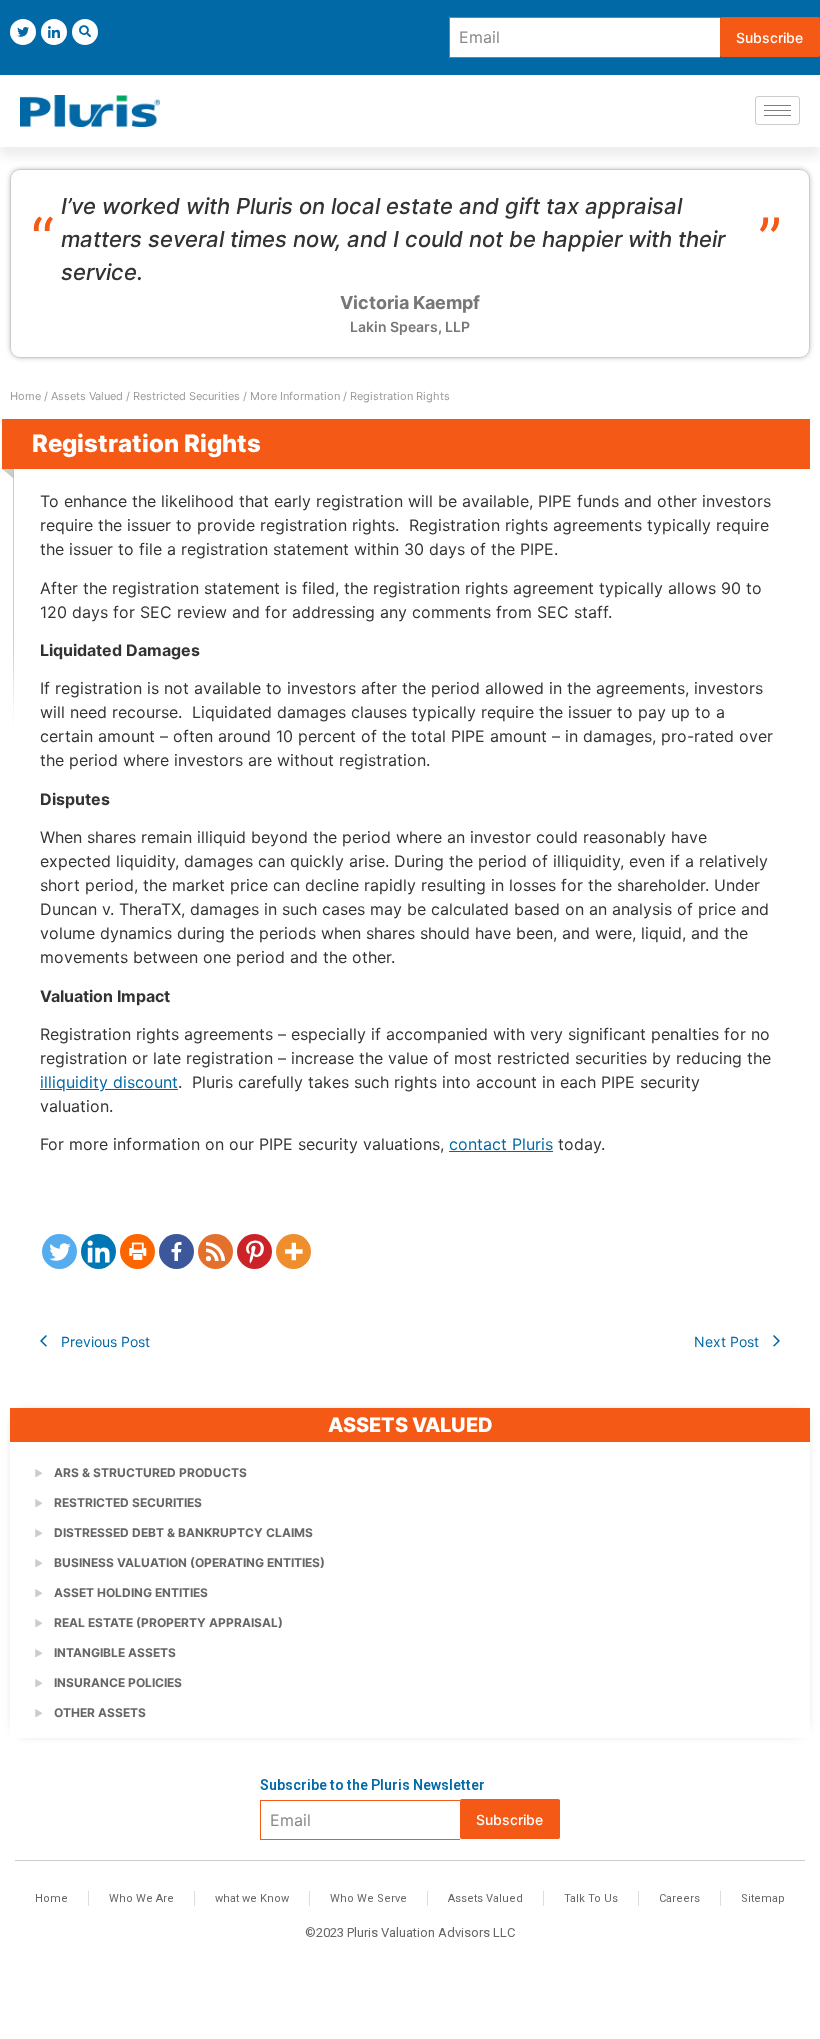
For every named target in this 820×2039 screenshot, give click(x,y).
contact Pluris (501, 1144)
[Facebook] (176, 1251)
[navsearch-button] (85, 32)
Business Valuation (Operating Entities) (189, 1562)
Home (25, 396)
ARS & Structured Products (150, 1472)
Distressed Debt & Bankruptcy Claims (183, 1532)
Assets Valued (87, 396)
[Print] (137, 1251)
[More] (293, 1251)
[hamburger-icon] (777, 110)
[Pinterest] (254, 1251)
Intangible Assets (115, 1652)
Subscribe (769, 37)
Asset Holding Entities (131, 1592)
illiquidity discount (109, 1082)
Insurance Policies (118, 1682)
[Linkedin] (98, 1251)
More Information (295, 396)
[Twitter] (23, 32)
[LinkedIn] (54, 32)
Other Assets (100, 1712)
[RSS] (215, 1251)
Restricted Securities (186, 396)
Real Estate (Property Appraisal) (168, 1622)
